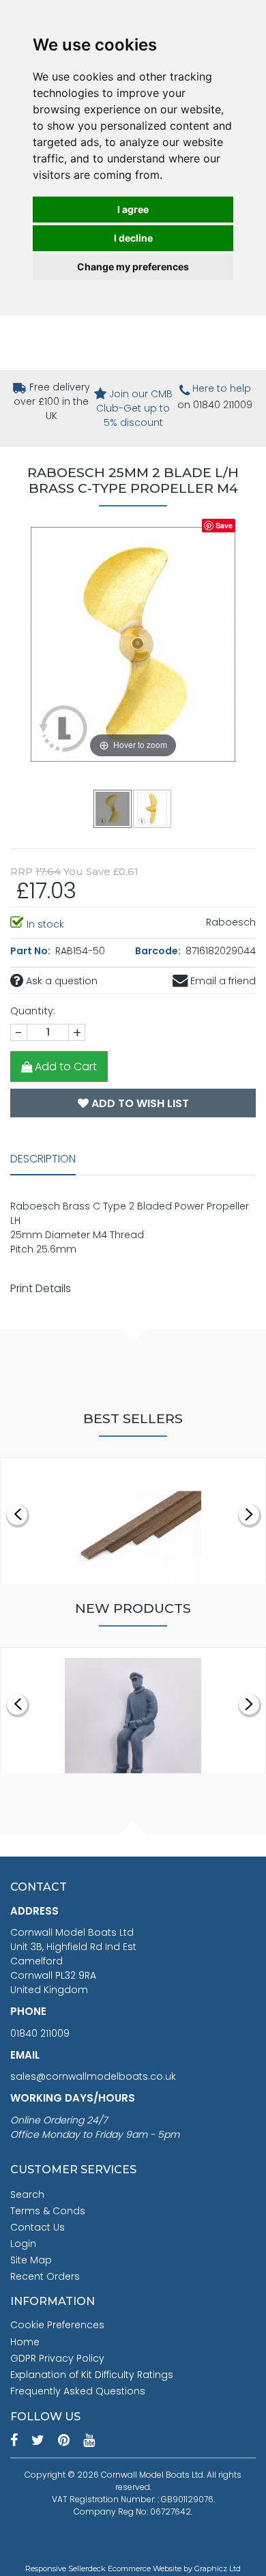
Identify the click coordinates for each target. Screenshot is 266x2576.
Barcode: (159, 951)
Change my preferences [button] (133, 267)
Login (23, 2244)
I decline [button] (133, 238)
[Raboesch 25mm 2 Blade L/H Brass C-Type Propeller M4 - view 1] (113, 808)
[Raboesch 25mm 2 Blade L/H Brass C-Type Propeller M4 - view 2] (153, 808)
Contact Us (38, 2227)
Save (224, 525)
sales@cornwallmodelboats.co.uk (93, 2076)
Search (27, 2194)
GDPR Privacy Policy (57, 2358)
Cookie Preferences (57, 2325)
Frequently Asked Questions (78, 2391)
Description (43, 1159)
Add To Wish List (139, 1103)
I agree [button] (133, 209)
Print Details (41, 1288)
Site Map (31, 2260)
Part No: (31, 951)
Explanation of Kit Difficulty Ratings (92, 2375)
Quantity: (33, 1011)
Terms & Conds (48, 2211)
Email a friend (222, 981)
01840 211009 (40, 2033)
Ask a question (60, 981)
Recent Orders (45, 2276)
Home (25, 2342)
